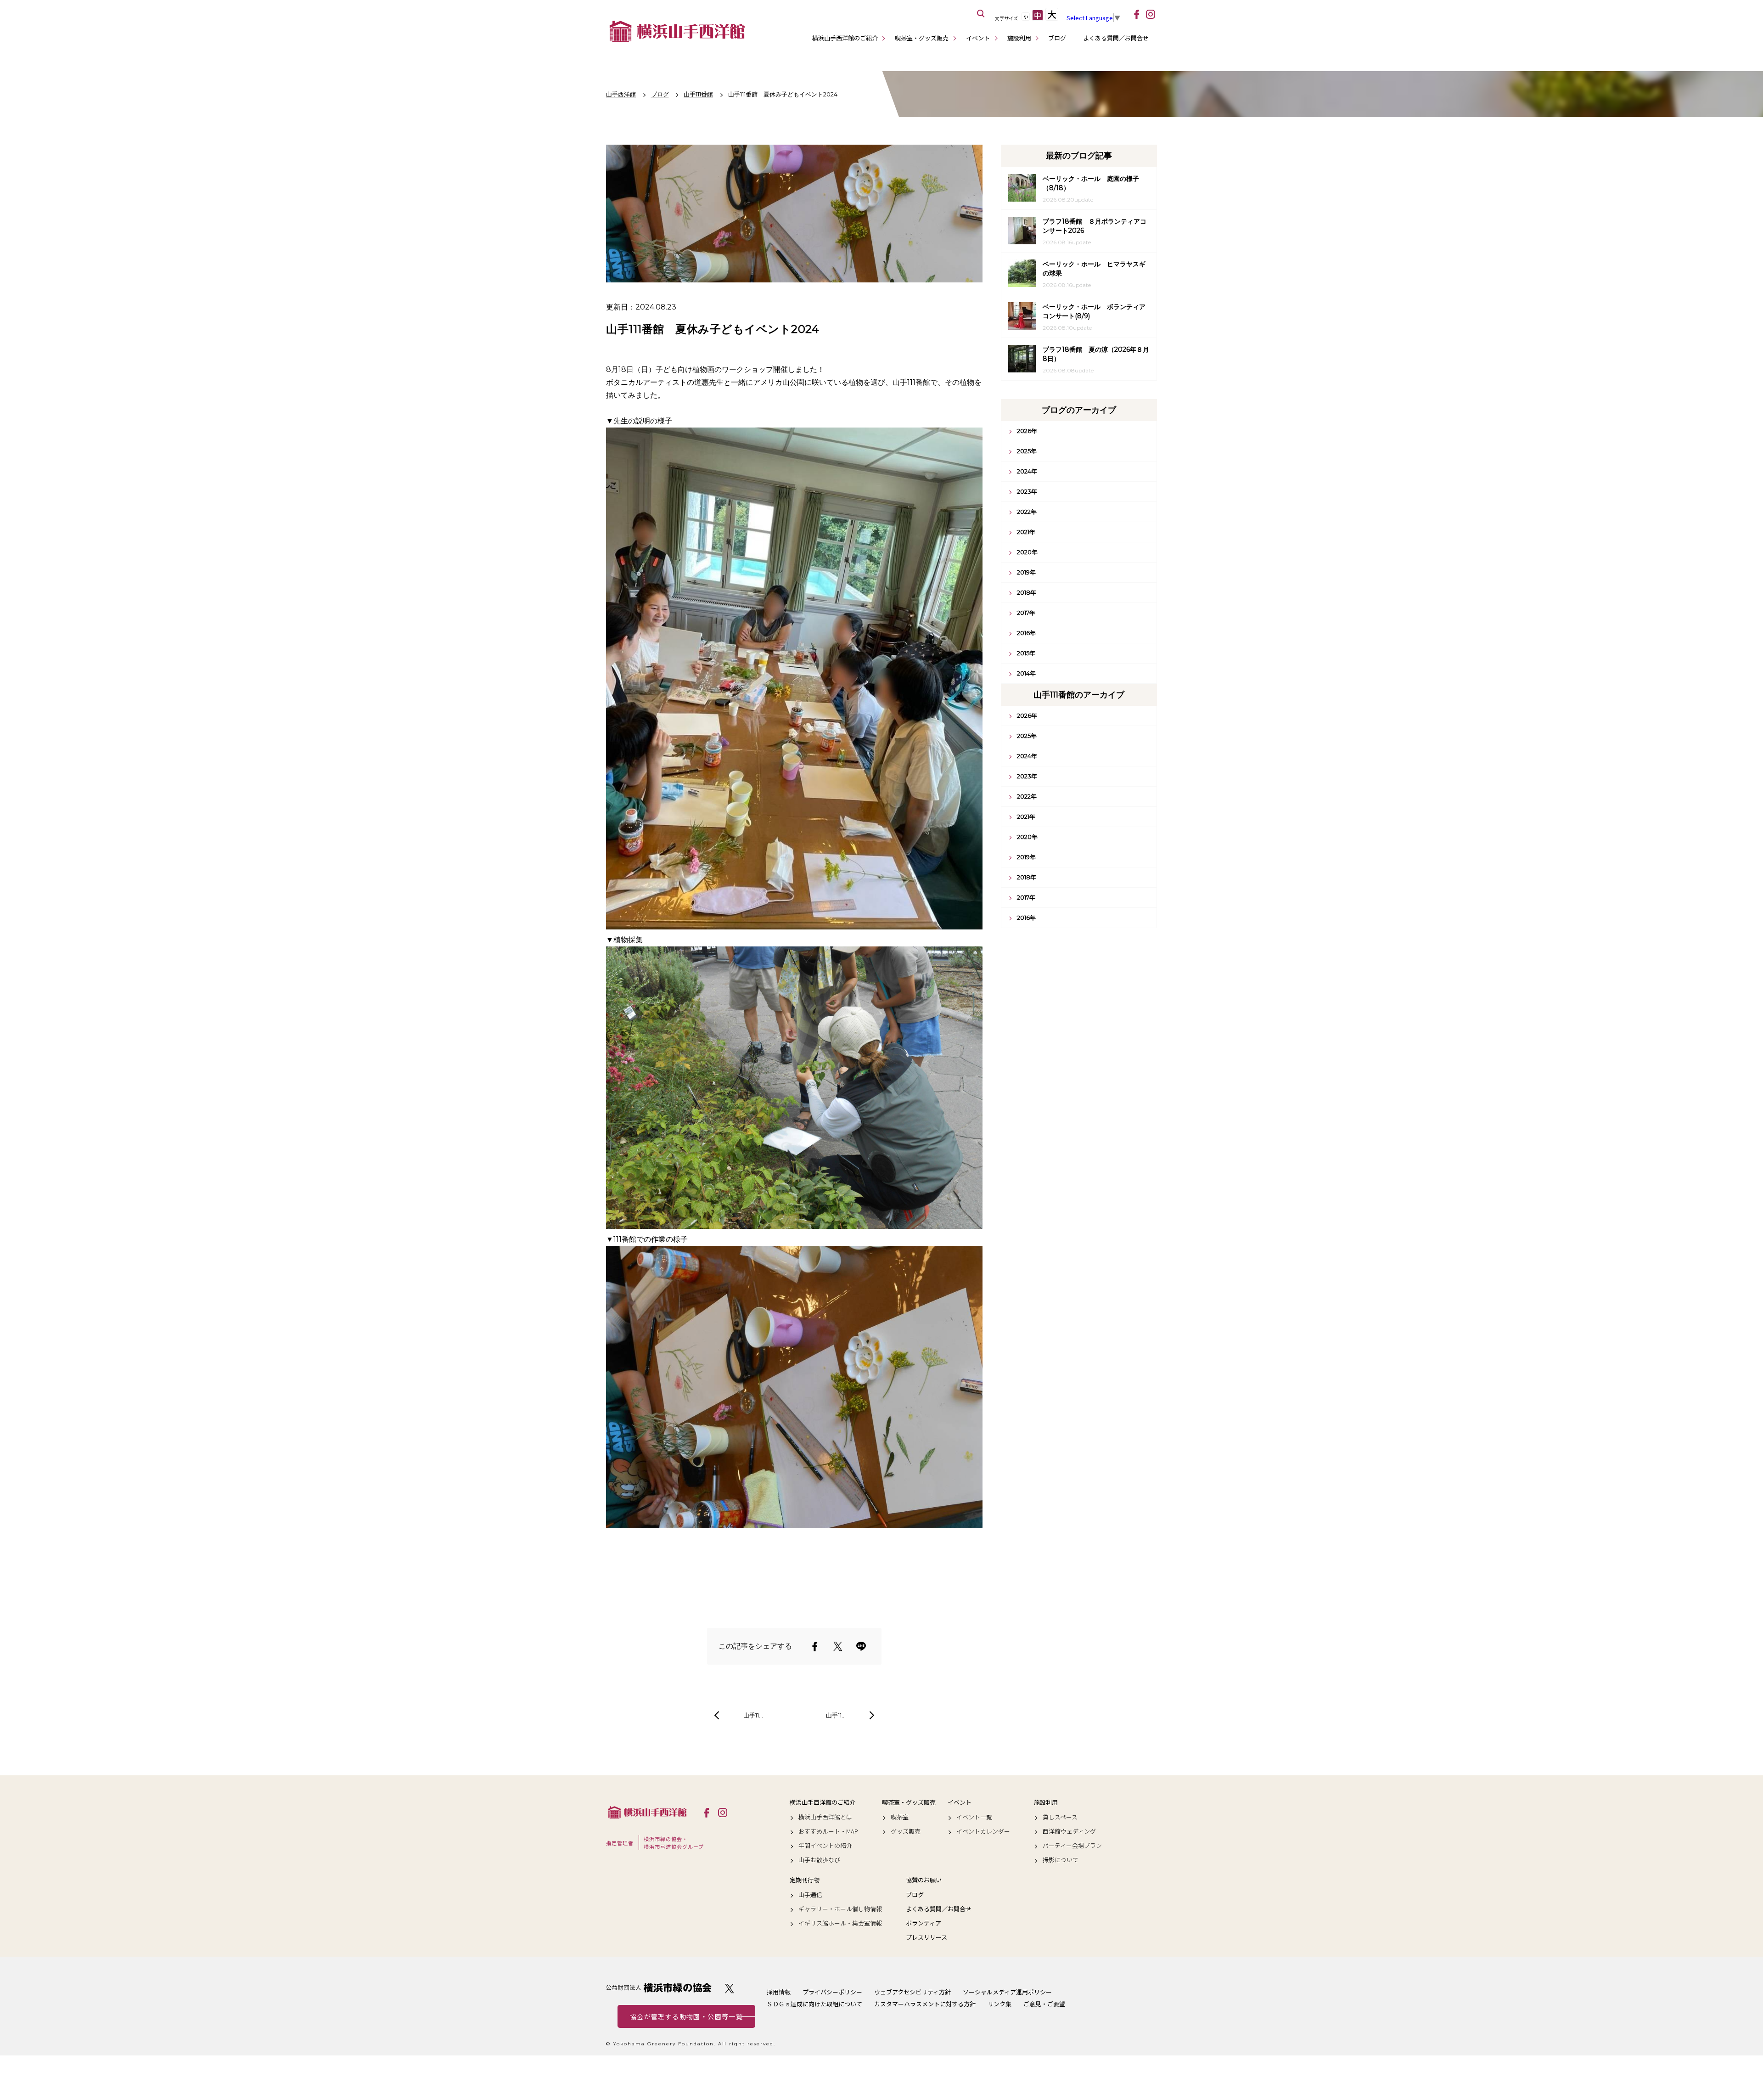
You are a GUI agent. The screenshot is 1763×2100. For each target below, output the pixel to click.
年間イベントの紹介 (825, 1846)
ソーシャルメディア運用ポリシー (1007, 1992)
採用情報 (779, 1992)
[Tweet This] (838, 1646)
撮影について (1061, 1860)
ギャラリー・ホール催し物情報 (840, 1909)
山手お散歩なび (819, 1860)
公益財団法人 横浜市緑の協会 (659, 1988)
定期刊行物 (805, 1880)
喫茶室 (900, 1817)
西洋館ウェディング (1069, 1831)
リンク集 (999, 2004)
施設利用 (1019, 38)
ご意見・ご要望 (1044, 2004)
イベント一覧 (974, 1817)
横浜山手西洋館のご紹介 (845, 38)
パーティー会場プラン (1072, 1846)
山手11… (753, 1715)
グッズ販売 (906, 1831)
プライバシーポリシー (832, 1992)
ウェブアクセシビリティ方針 (912, 1992)
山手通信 (810, 1895)
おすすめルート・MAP (828, 1831)
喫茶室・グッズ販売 (922, 38)
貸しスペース (1060, 1817)
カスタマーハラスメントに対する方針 (925, 2004)
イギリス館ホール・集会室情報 (840, 1923)
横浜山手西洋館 (647, 1812)
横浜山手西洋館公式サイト (677, 31)
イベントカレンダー (983, 1831)
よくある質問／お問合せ (1116, 38)
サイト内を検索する (981, 14)
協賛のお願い (924, 1880)
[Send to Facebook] (815, 1646)
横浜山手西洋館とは (825, 1817)
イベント (978, 38)
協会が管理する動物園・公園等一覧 (686, 2016)
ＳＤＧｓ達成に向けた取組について (814, 2004)
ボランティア (924, 1923)
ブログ (1057, 38)
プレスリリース (926, 1937)
